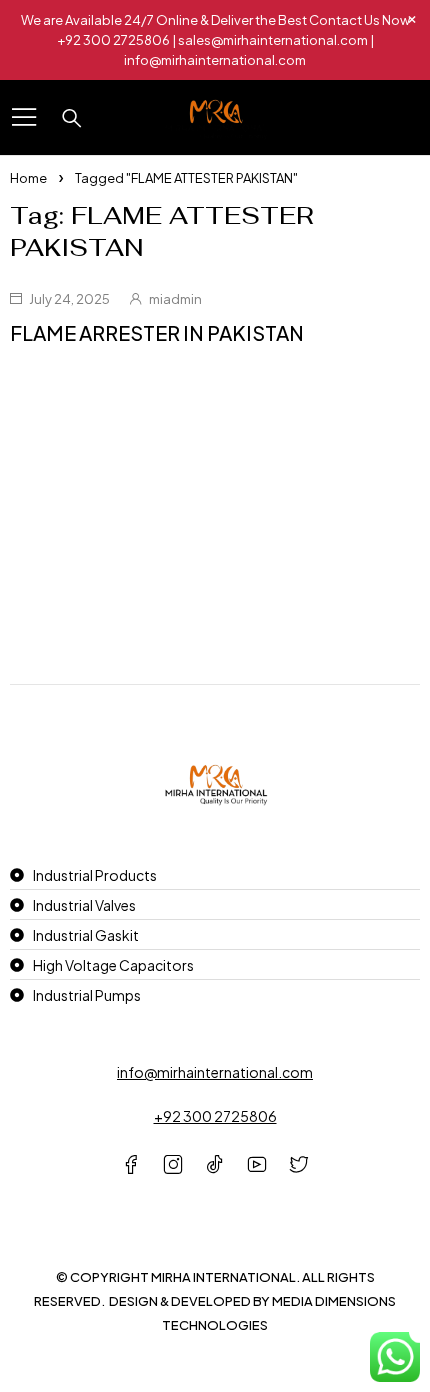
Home (28, 178)
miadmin (175, 299)
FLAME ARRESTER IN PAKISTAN (157, 332)
